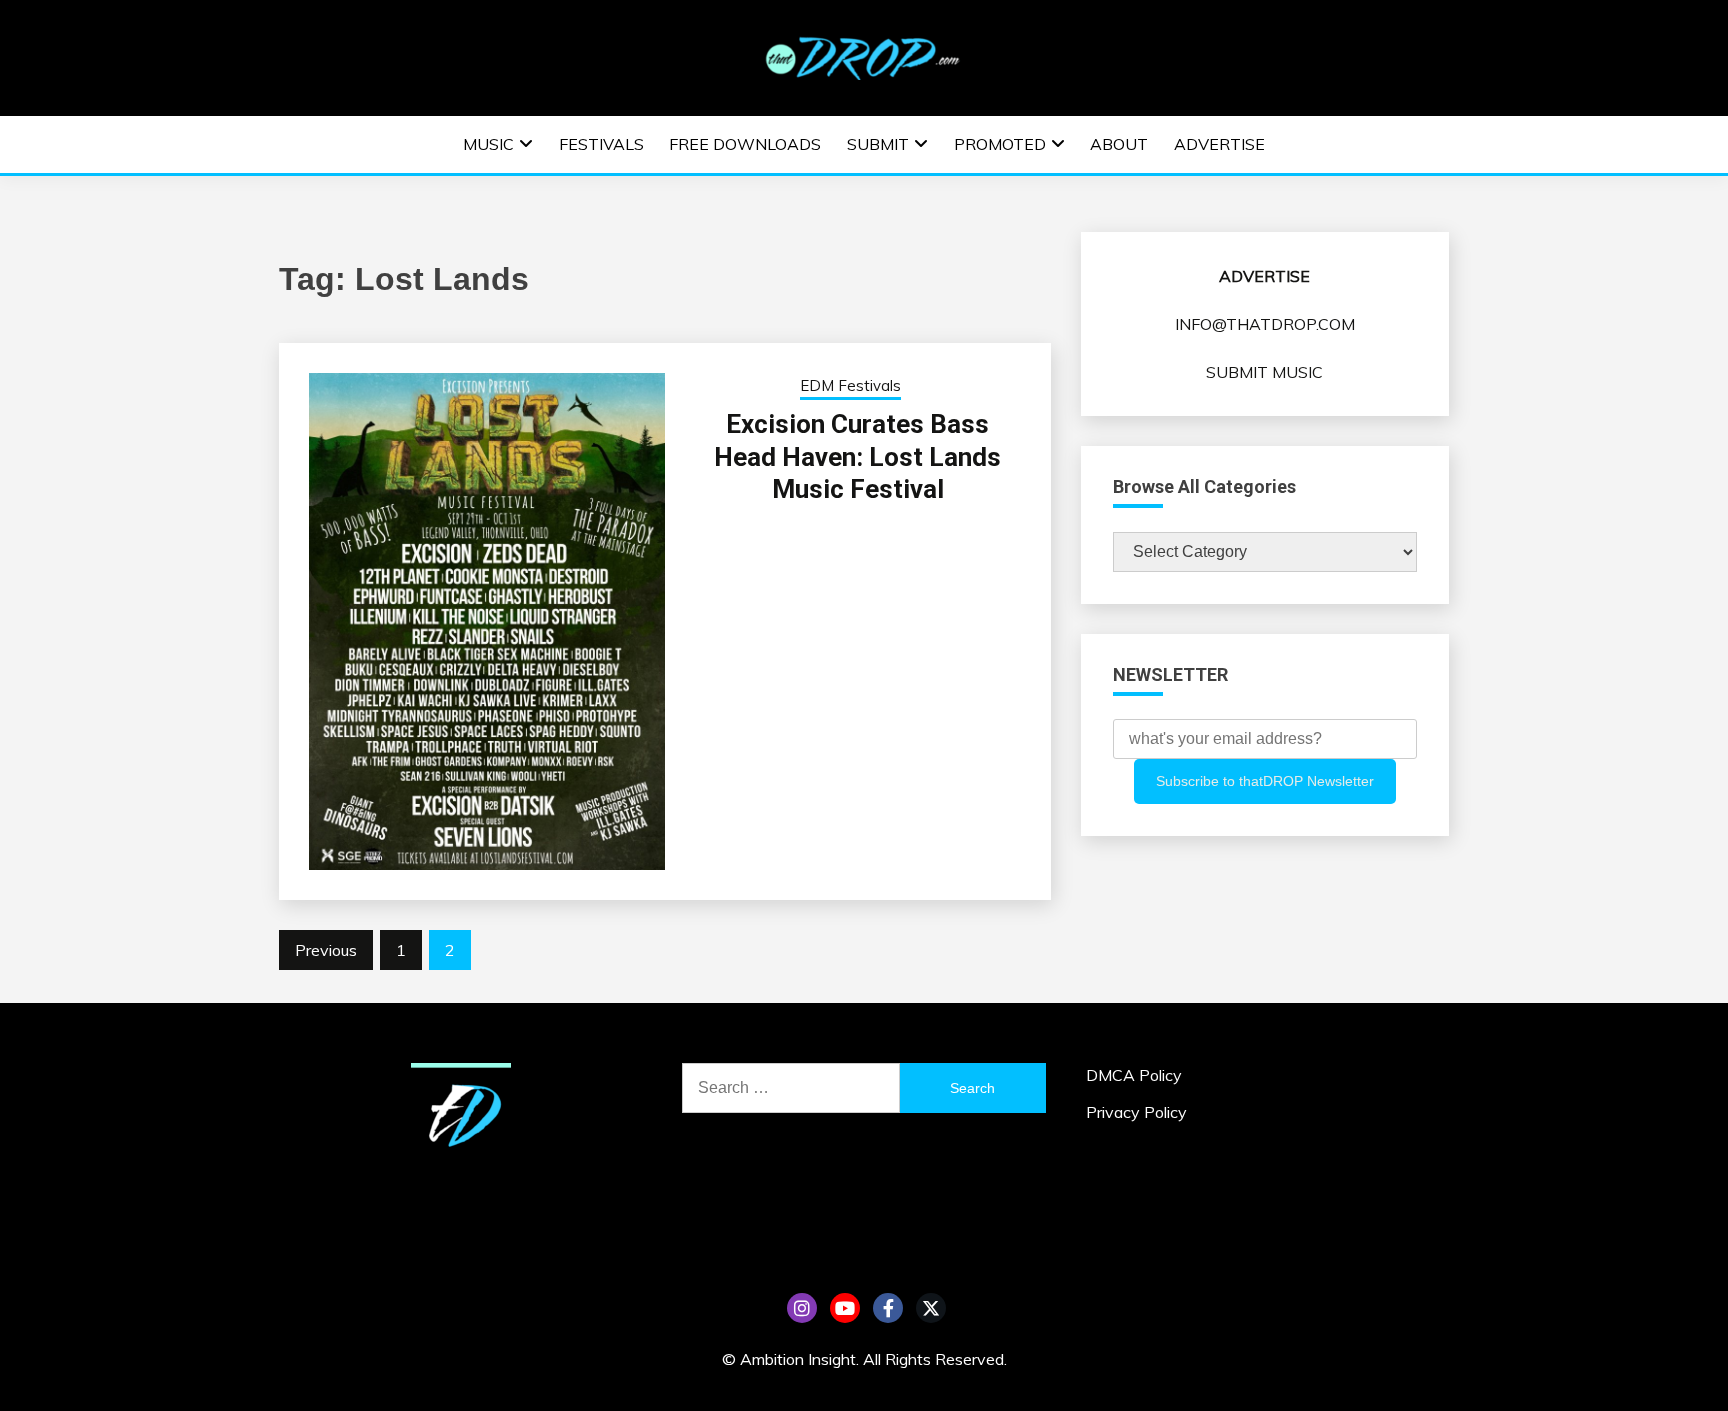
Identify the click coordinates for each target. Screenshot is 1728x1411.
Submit (878, 144)
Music (488, 144)
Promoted (1000, 144)
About (1119, 144)
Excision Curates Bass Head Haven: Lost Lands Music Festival (857, 456)
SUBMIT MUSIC (1264, 372)
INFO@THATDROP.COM (1265, 324)
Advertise (1219, 144)
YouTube (845, 1308)
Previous (326, 950)
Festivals (601, 144)
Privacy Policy (1136, 1112)
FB (888, 1308)
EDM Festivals (850, 385)
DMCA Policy (1134, 1075)
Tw (931, 1308)
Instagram (802, 1308)
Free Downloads (745, 144)
